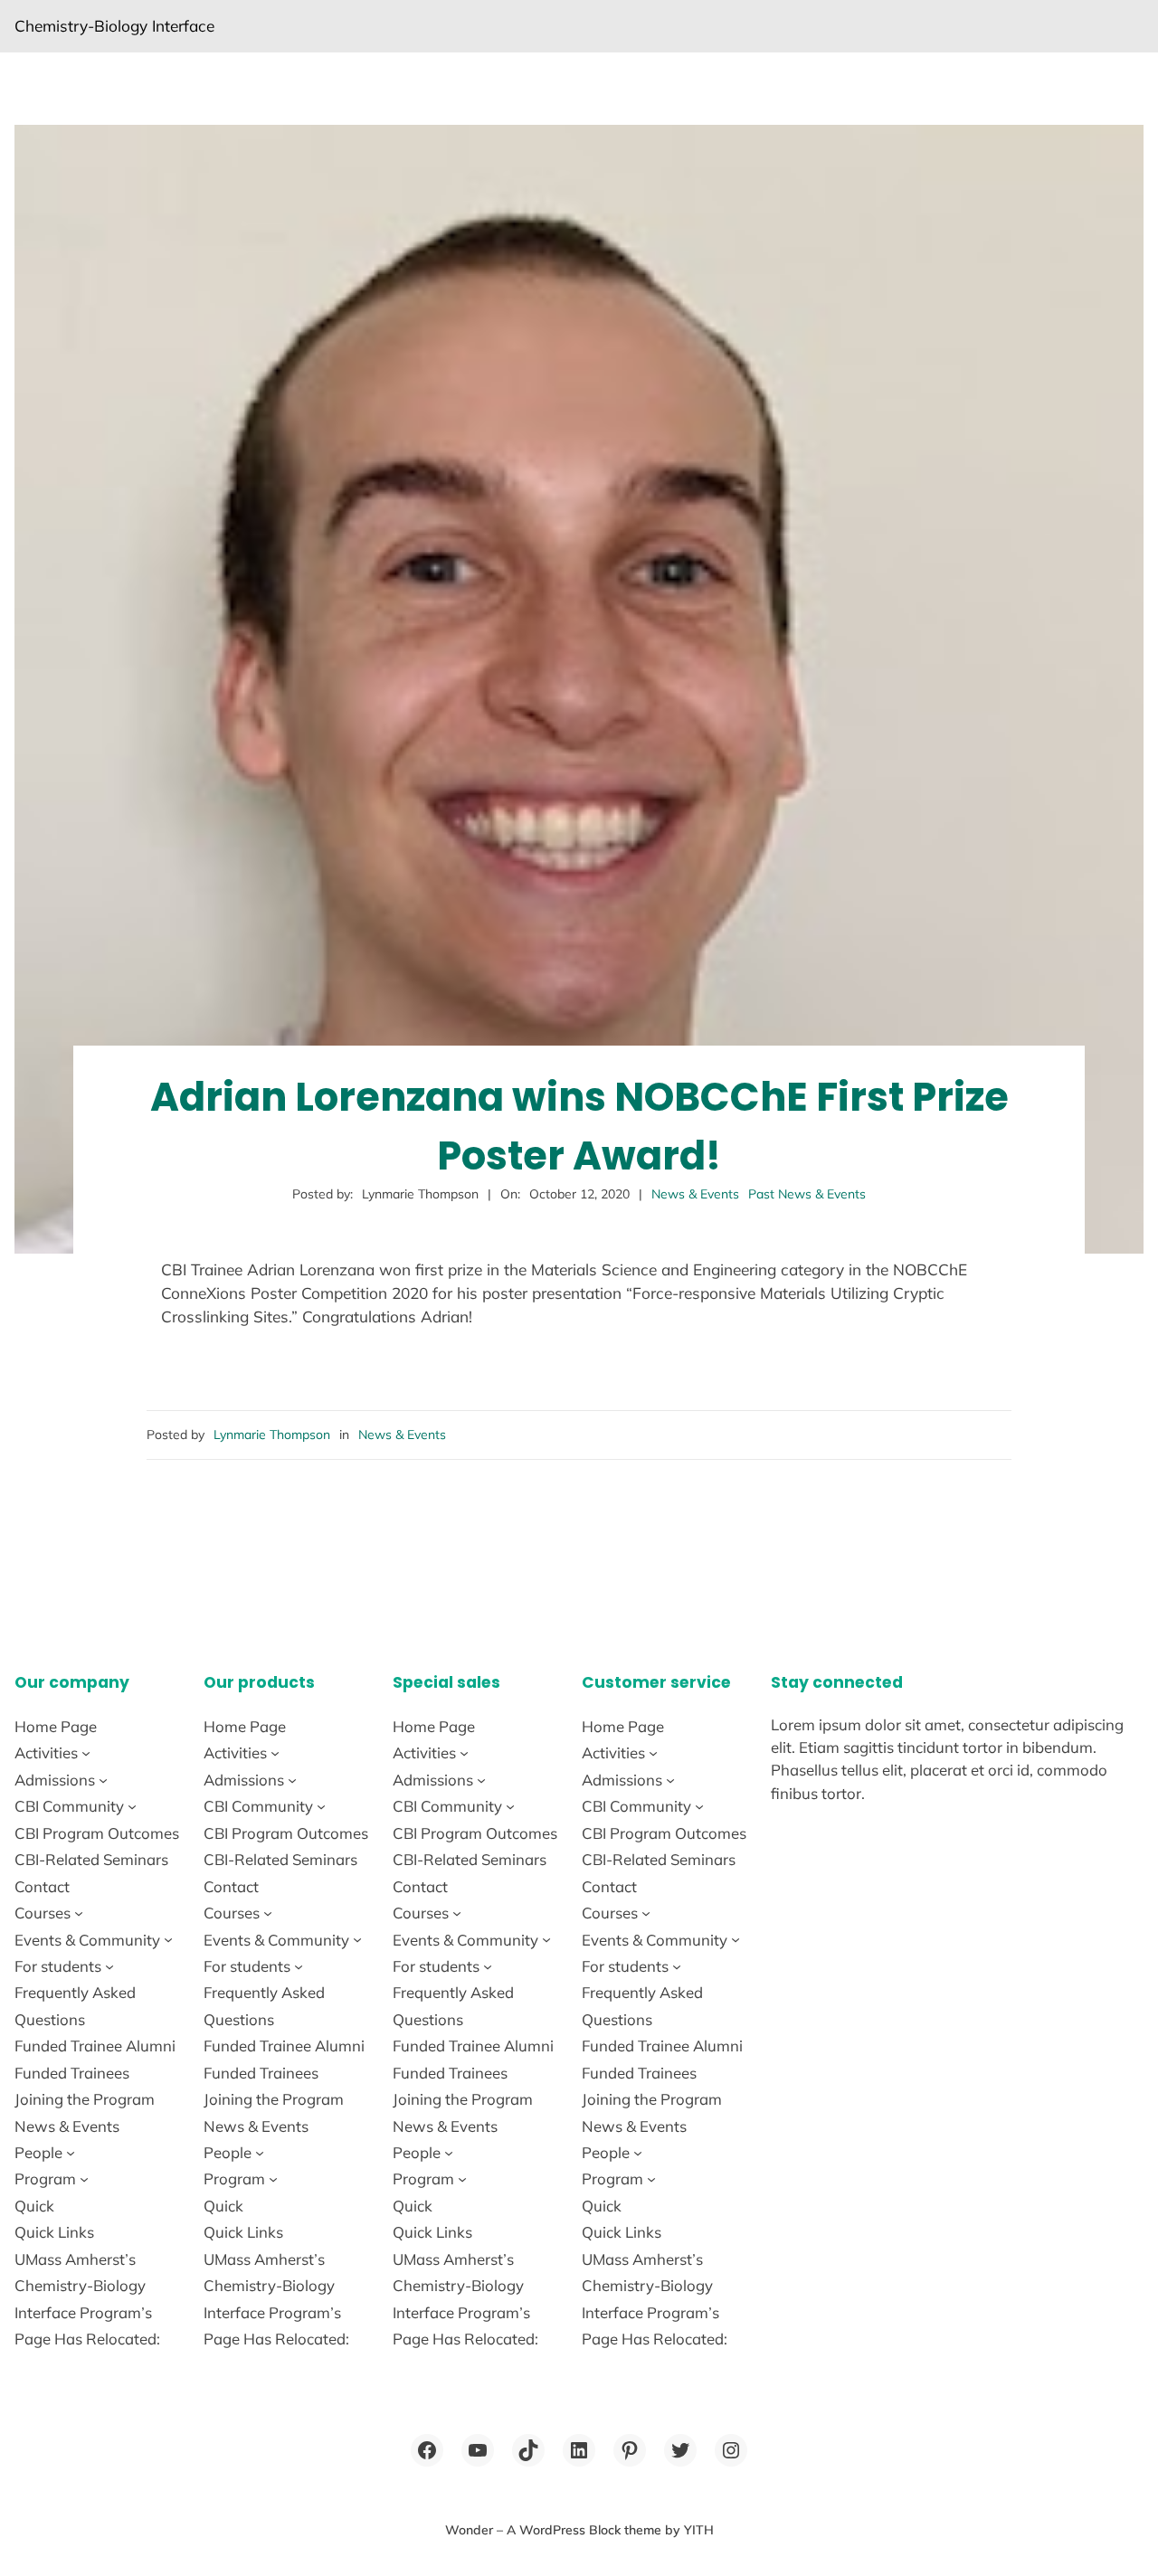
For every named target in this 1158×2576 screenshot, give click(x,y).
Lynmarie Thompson (272, 1435)
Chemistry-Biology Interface (114, 26)
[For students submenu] (109, 1966)
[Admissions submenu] (103, 1780)
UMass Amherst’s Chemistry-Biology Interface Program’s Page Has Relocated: (87, 2299)
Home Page (56, 1726)
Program (45, 2178)
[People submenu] (71, 2153)
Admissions (55, 1780)
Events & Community (87, 1940)
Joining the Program (85, 2099)
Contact (42, 1886)
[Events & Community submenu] (168, 1939)
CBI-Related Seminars (91, 1859)
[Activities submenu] (86, 1753)
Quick (34, 2206)
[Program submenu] (84, 2179)
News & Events (695, 1194)
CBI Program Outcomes (97, 1833)
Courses (43, 1913)
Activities (46, 1752)
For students (58, 1966)
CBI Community (69, 1806)
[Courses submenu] (79, 1913)
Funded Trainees (72, 2073)
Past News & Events (807, 1194)
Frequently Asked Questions (75, 2005)
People (38, 2152)
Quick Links (54, 2232)
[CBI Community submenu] (132, 1806)
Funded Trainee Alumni (95, 2046)
